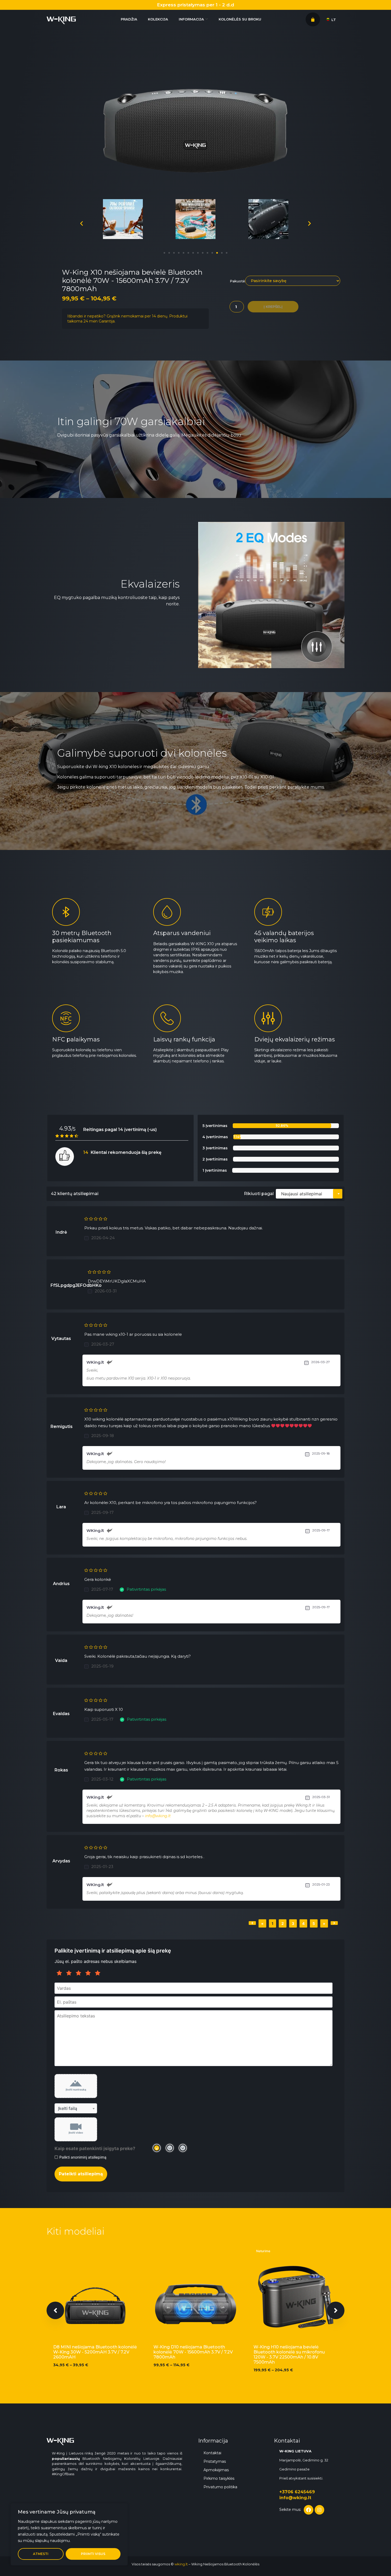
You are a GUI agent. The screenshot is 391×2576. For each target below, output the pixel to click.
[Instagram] (319, 2510)
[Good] (78, 1973)
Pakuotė (237, 281)
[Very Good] (88, 1973)
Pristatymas (215, 2461)
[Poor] (69, 1973)
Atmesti (41, 2554)
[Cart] (313, 19)
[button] (164, 253)
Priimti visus (93, 2554)
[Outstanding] (98, 1973)
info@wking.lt (158, 1816)
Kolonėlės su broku (240, 19)
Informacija (191, 19)
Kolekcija (158, 19)
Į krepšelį (273, 307)
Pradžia (129, 19)
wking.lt (181, 2564)
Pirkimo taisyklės (219, 2478)
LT (333, 20)
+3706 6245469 (297, 2492)
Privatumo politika (220, 2487)
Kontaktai (212, 2453)
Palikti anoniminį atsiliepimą (83, 2157)
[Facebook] (309, 2510)
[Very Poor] (59, 1973)
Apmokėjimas (216, 2470)
